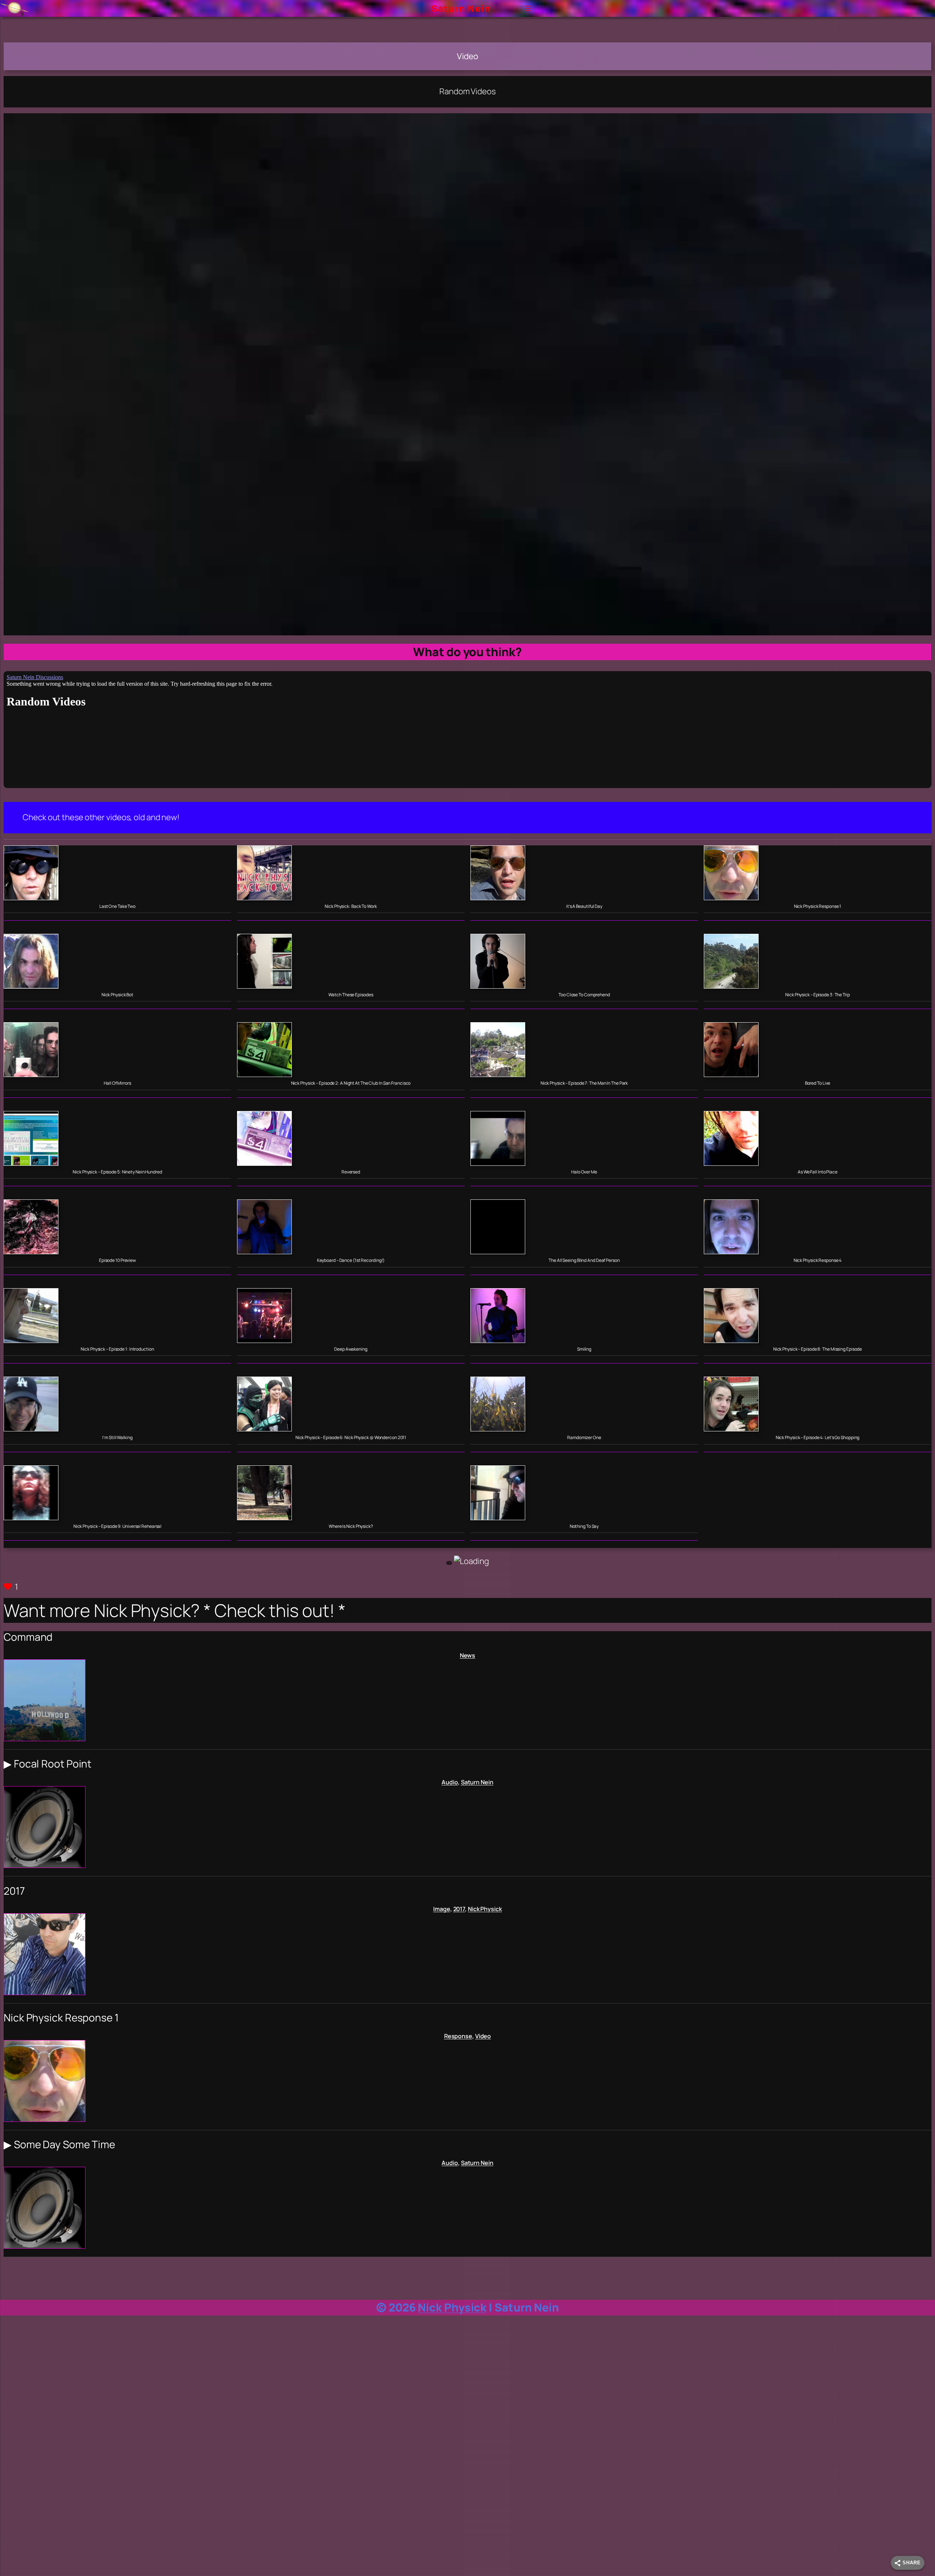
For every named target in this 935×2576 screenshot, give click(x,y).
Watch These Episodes (351, 995)
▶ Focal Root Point (47, 1764)
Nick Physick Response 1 (818, 906)
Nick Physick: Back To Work (351, 906)
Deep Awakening (351, 1349)
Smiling (584, 1349)
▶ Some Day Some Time (59, 2145)
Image (442, 1909)
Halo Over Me (584, 1172)
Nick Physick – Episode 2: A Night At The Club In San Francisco (351, 1083)
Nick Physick (485, 1909)
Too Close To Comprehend (584, 995)
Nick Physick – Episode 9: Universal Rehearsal (118, 1526)
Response (458, 2036)
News (468, 1655)
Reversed (351, 1172)
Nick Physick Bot (117, 995)
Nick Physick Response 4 (818, 1260)
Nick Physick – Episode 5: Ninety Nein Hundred (117, 1172)
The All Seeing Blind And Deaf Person (584, 1260)
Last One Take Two (117, 906)
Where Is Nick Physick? (351, 1526)
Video (483, 2036)
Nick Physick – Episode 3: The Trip (818, 995)
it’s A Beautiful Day (584, 906)
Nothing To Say (584, 1526)
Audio (450, 1782)
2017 (14, 1891)
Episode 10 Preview (117, 1260)
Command (28, 1637)
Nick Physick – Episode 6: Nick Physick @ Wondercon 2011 (351, 1438)
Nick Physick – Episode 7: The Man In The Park (584, 1083)
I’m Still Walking (117, 1438)
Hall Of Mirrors (117, 1083)
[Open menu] (528, 8)
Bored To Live (818, 1083)
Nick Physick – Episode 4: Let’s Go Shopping (818, 1438)
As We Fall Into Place (818, 1172)
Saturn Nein (461, 8)
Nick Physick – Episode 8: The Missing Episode (818, 1349)
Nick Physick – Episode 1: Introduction (117, 1349)
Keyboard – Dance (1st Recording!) (351, 1260)
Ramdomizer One (584, 1438)
